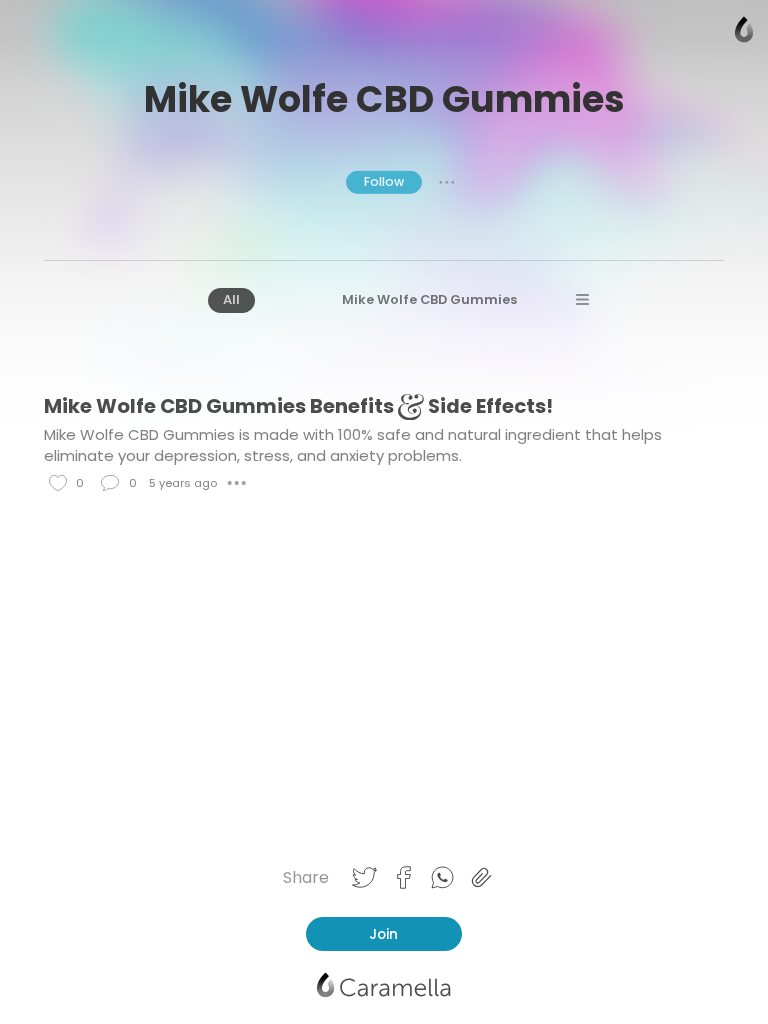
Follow (384, 181)
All (231, 299)
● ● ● (447, 182)
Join (383, 934)
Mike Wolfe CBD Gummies (429, 299)
